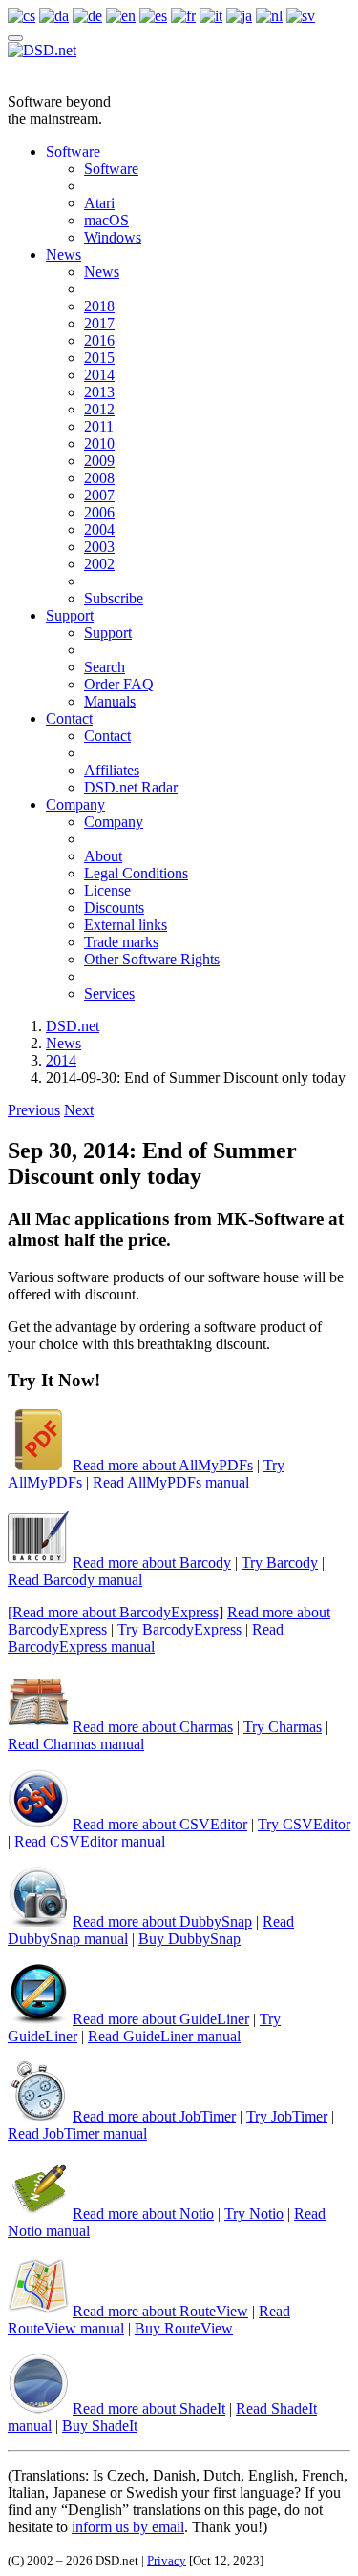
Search (105, 667)
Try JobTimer (287, 2116)
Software (73, 151)
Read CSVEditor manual (90, 1841)
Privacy (167, 2560)
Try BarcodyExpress (179, 1629)
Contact (69, 718)
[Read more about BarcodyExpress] (116, 1612)
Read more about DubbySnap (162, 1921)
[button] (34, 1110)
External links (126, 925)
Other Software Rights (152, 959)
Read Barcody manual (75, 1580)
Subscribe (114, 598)
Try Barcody (280, 1562)
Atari (99, 203)
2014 (99, 375)
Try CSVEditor (304, 1824)
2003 (99, 547)
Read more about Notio (143, 2214)
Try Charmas (283, 1727)
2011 (99, 426)
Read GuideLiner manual (164, 2036)
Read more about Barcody (152, 1562)
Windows (113, 237)
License (107, 890)
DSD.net (73, 1026)
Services (109, 993)
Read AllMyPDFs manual (171, 1482)
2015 (99, 358)
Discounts (114, 908)
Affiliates (112, 770)
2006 (99, 512)
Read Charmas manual (76, 1744)
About (103, 856)
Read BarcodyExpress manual (146, 1638)
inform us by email (128, 2527)
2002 (99, 564)
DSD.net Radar (131, 787)
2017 (99, 323)
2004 (99, 529)
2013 (99, 392)
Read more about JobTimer (154, 2116)
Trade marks (121, 942)
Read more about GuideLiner (161, 2019)
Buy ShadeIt (100, 2426)
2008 (99, 478)
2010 (99, 443)
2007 (99, 495)
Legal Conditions (136, 873)
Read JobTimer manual (77, 2133)
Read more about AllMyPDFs (163, 1465)
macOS (106, 220)
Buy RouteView (184, 2328)
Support (70, 615)
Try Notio (254, 2214)
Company (75, 804)
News (63, 254)
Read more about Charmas (153, 1727)
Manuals (110, 701)
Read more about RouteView (160, 2311)
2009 (99, 461)
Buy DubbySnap (190, 1939)
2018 (99, 306)
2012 (99, 409)
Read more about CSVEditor (160, 1824)
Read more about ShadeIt (149, 2408)
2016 (99, 340)
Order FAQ (119, 684)
